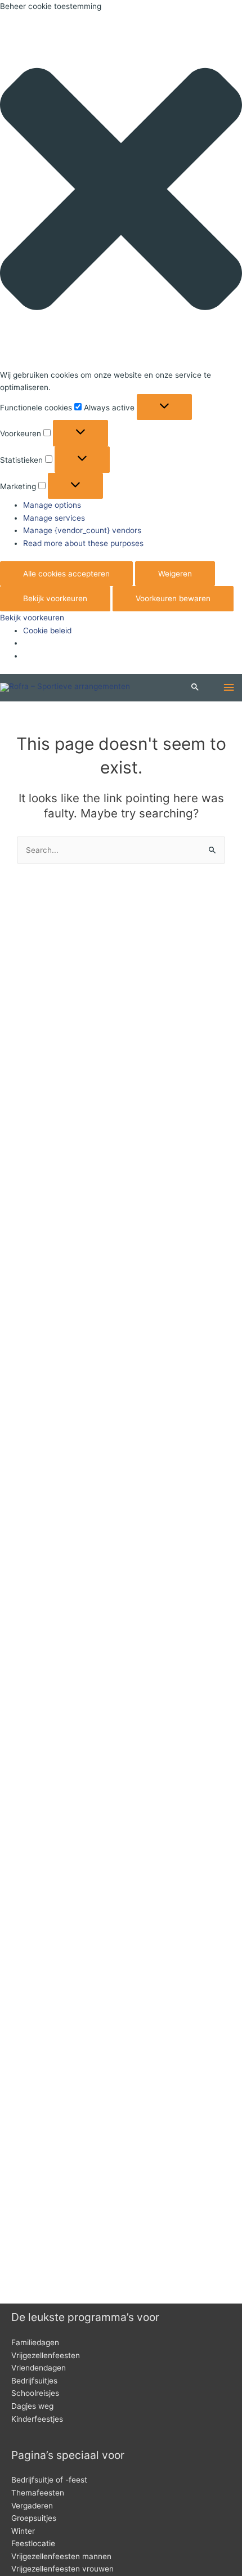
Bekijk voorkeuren (55, 598)
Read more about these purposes (83, 543)
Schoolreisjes (35, 2393)
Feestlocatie (33, 2543)
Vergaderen (32, 2506)
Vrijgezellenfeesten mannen (61, 2556)
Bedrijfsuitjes (34, 2381)
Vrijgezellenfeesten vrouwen (62, 2569)
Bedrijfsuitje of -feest (49, 2480)
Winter (23, 2531)
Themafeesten (38, 2493)
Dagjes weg (32, 2406)
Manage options (52, 505)
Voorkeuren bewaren (173, 598)
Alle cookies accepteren (66, 574)
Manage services (54, 518)
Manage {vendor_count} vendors (82, 530)
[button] (121, 191)
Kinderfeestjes (37, 2419)
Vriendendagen (39, 2368)
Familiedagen (35, 2342)
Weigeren (175, 574)
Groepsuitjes (34, 2518)
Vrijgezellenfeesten (46, 2355)
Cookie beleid (47, 630)
